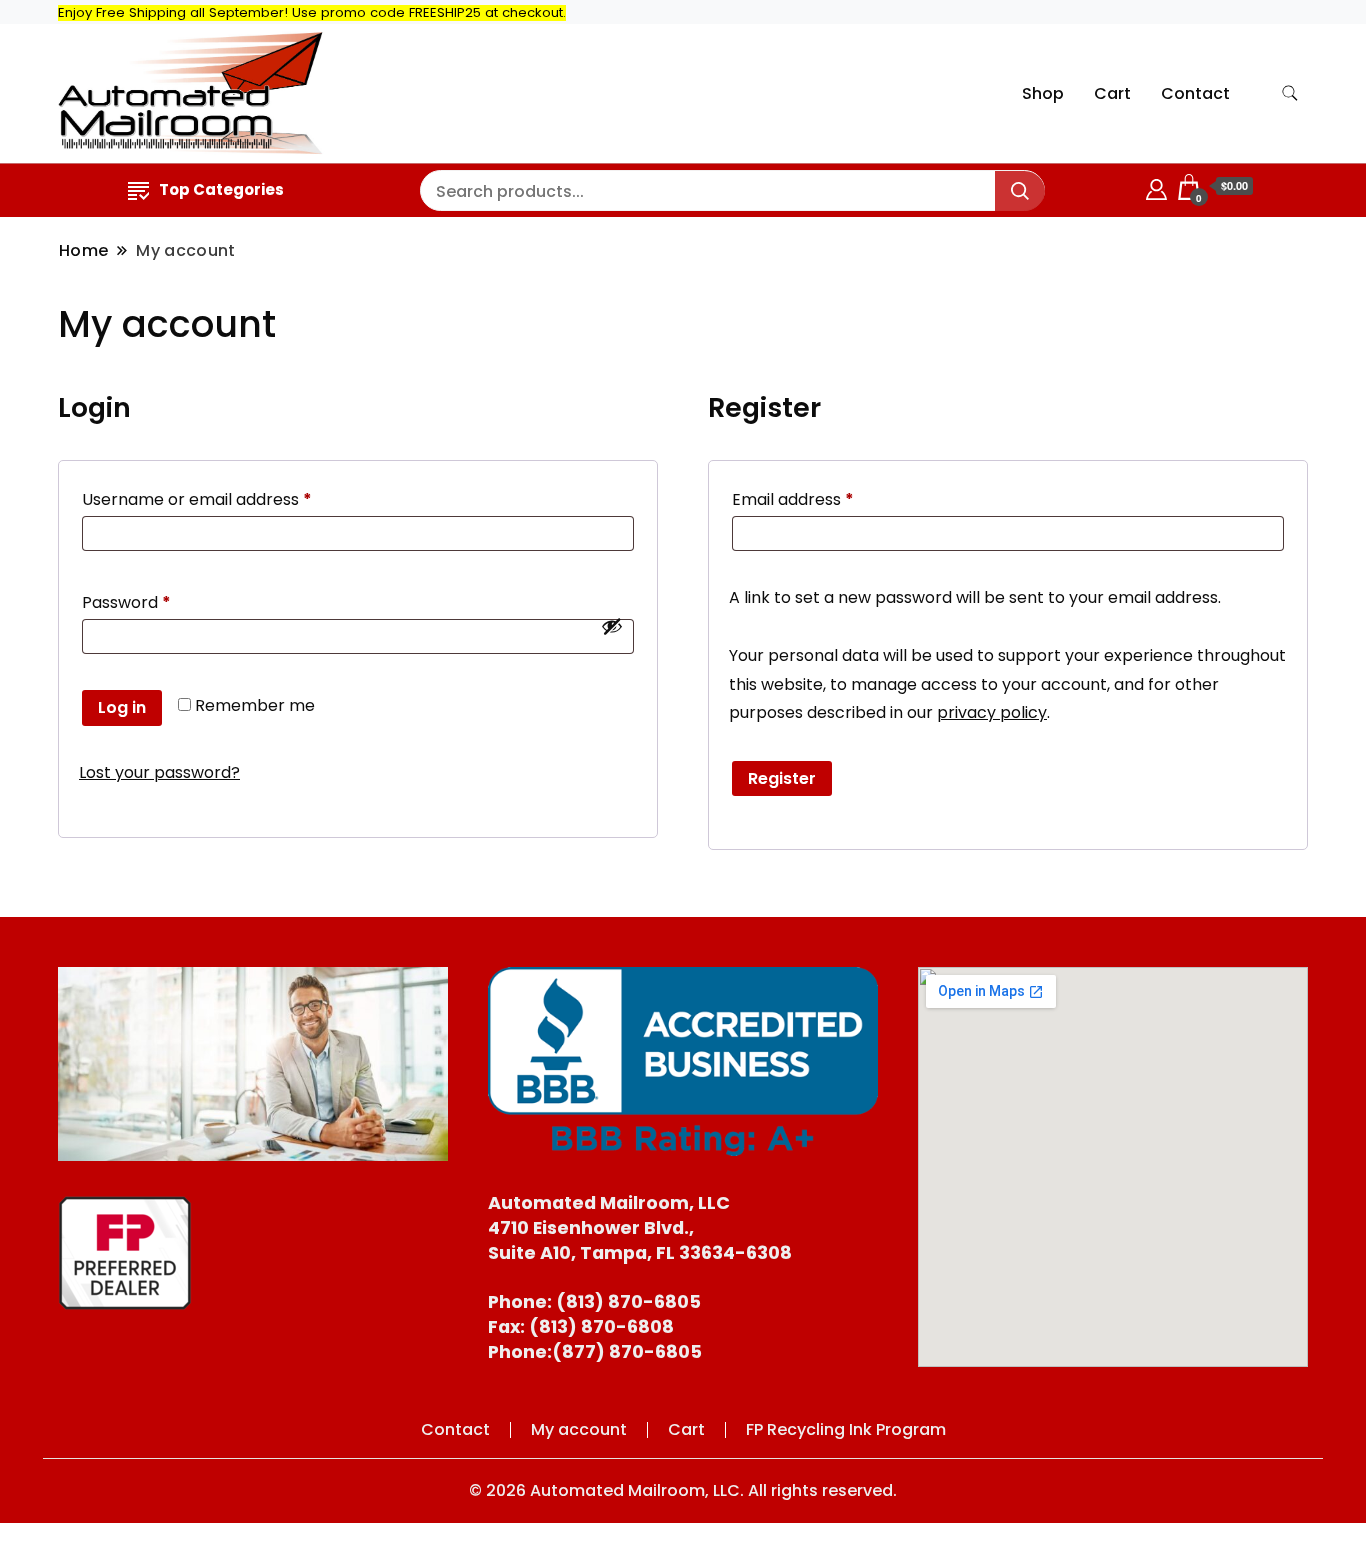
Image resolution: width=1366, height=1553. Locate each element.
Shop (1043, 93)
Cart (1112, 93)
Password (160, 602)
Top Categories (221, 189)
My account (579, 1429)
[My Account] (1156, 186)
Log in (122, 707)
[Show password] (612, 626)
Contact (1195, 93)
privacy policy (992, 712)
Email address (827, 499)
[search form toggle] (1290, 93)
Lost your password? (159, 772)
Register (782, 778)
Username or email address (231, 499)
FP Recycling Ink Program (846, 1429)
